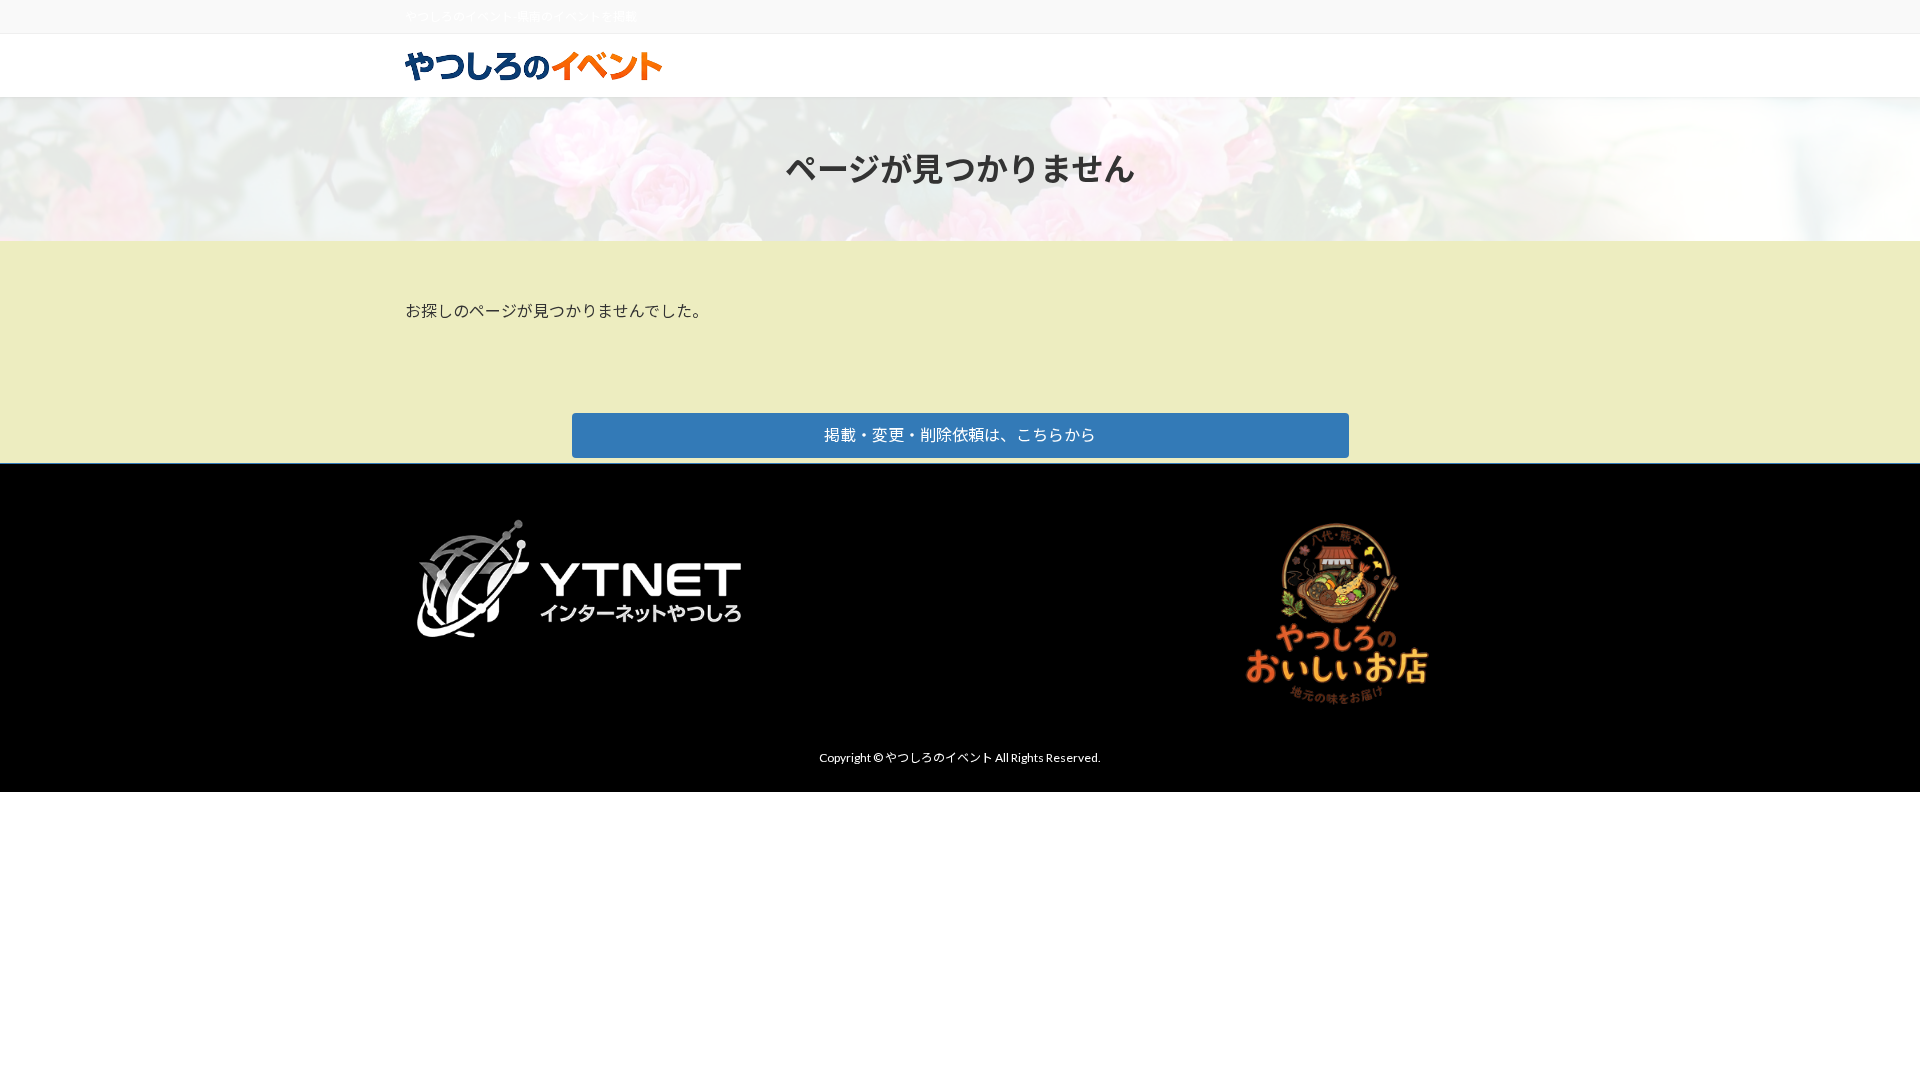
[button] (960, 435)
